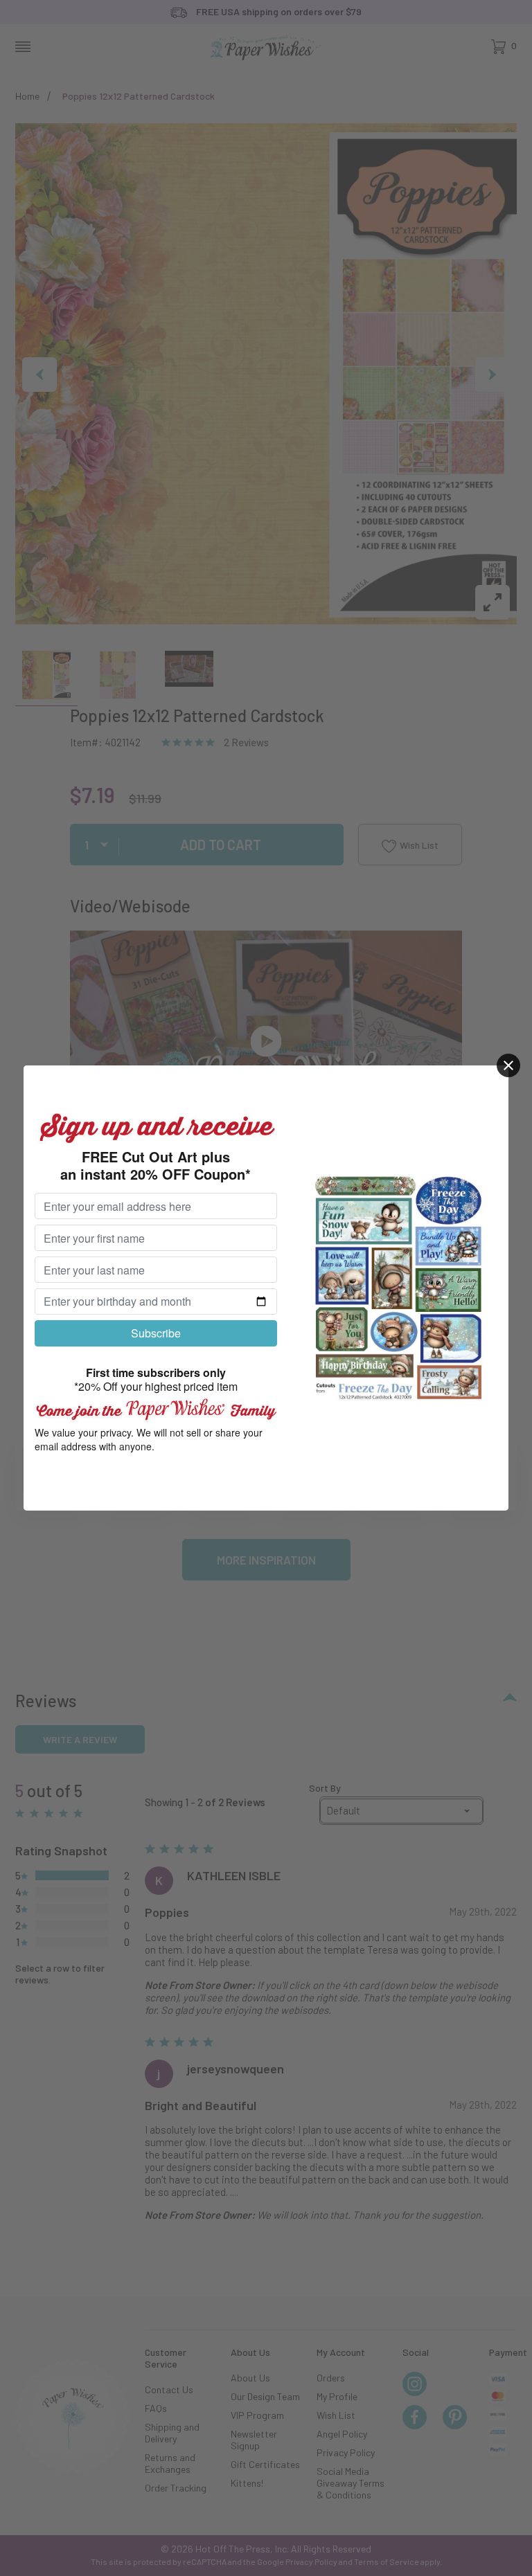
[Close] (508, 1065)
